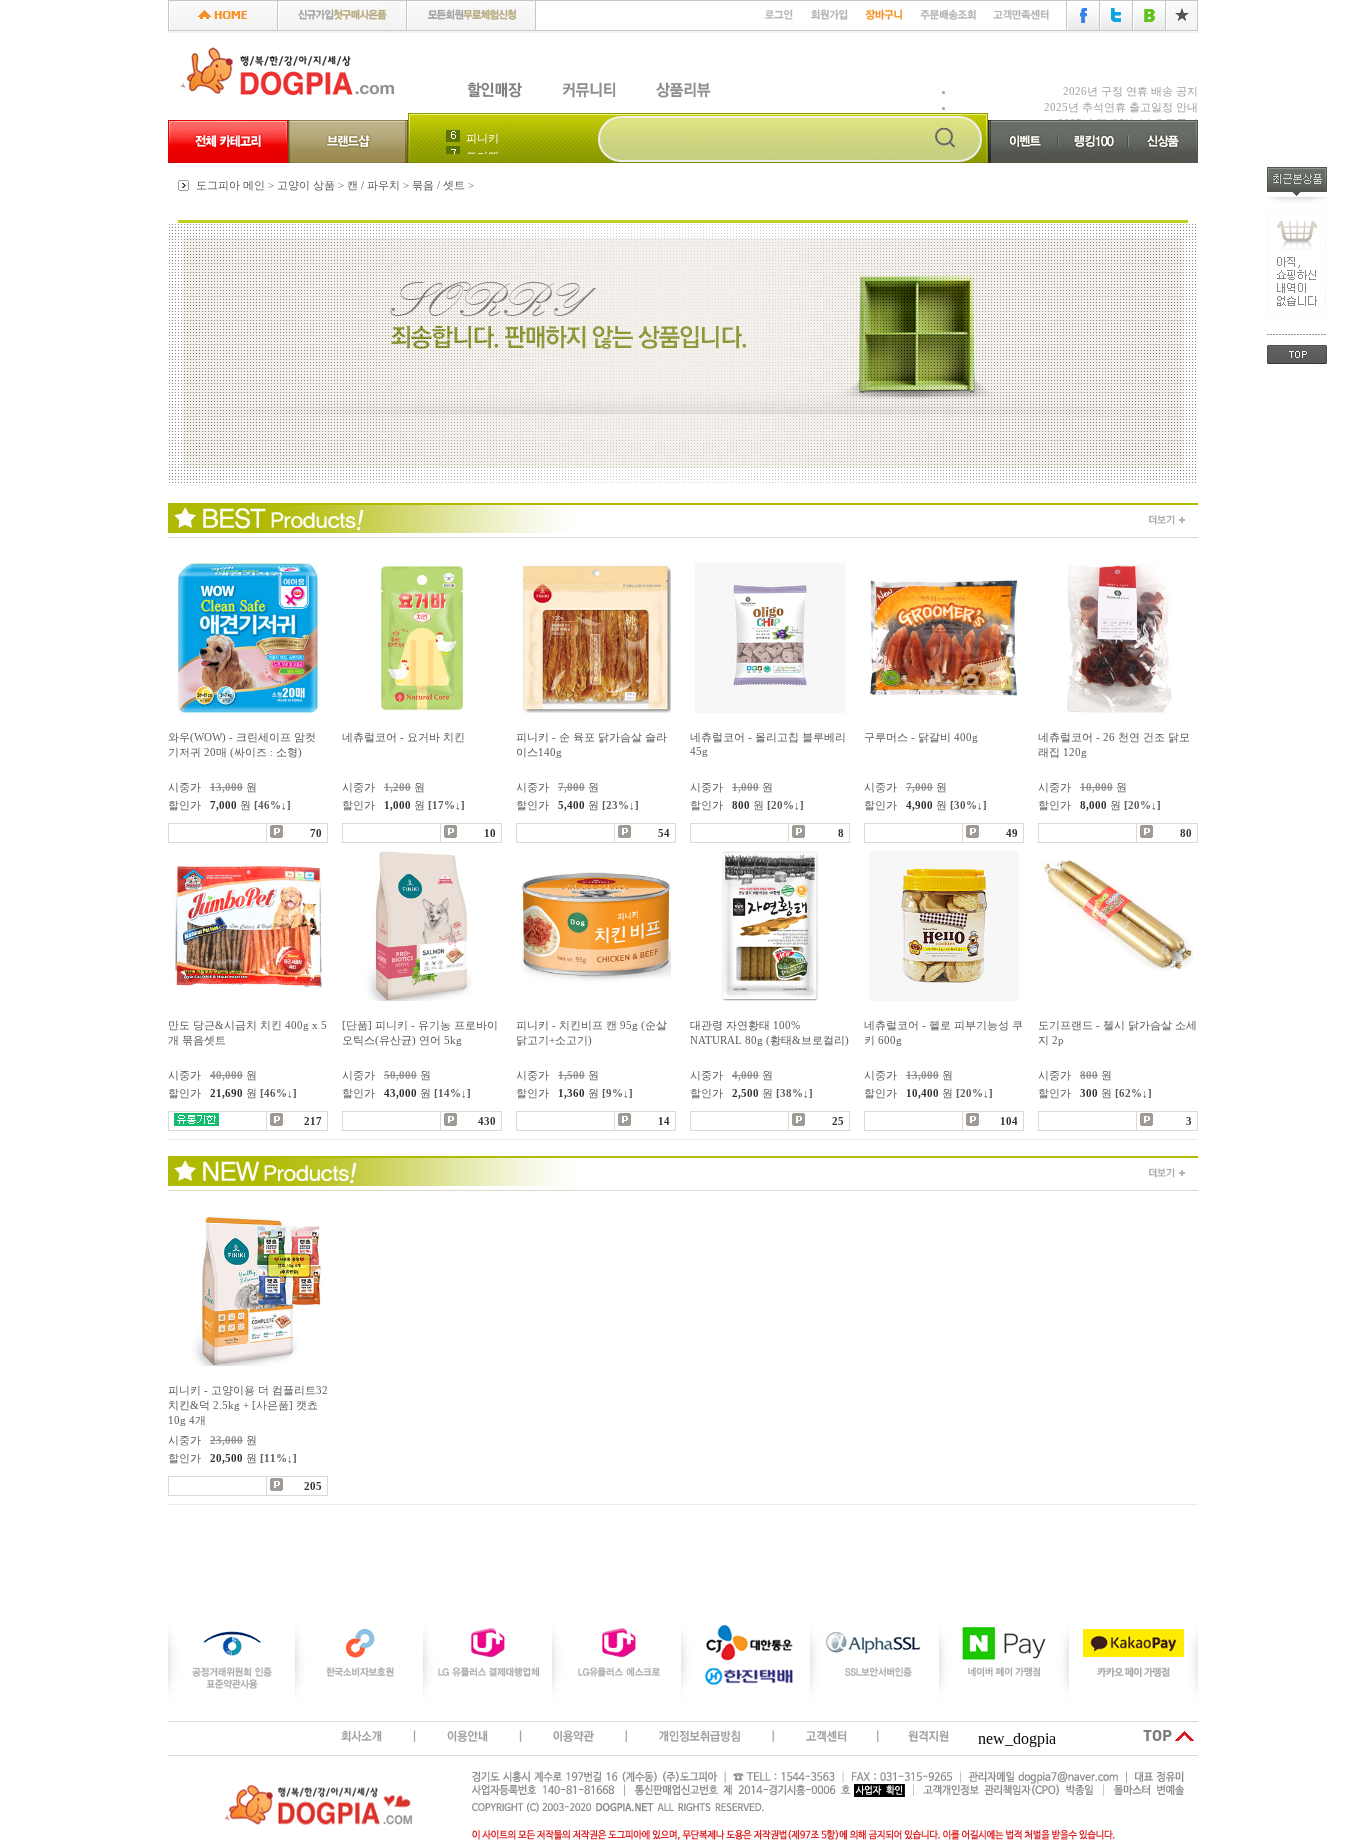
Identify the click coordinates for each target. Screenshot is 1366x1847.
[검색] (945, 139)
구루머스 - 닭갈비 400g (921, 737)
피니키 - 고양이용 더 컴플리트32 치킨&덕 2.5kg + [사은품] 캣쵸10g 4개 (248, 1405)
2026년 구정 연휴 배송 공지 (1130, 91)
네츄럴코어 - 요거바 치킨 (403, 737)
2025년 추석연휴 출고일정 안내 (1121, 107)
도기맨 (482, 140)
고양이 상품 (306, 185)
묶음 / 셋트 (438, 185)
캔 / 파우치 (373, 185)
